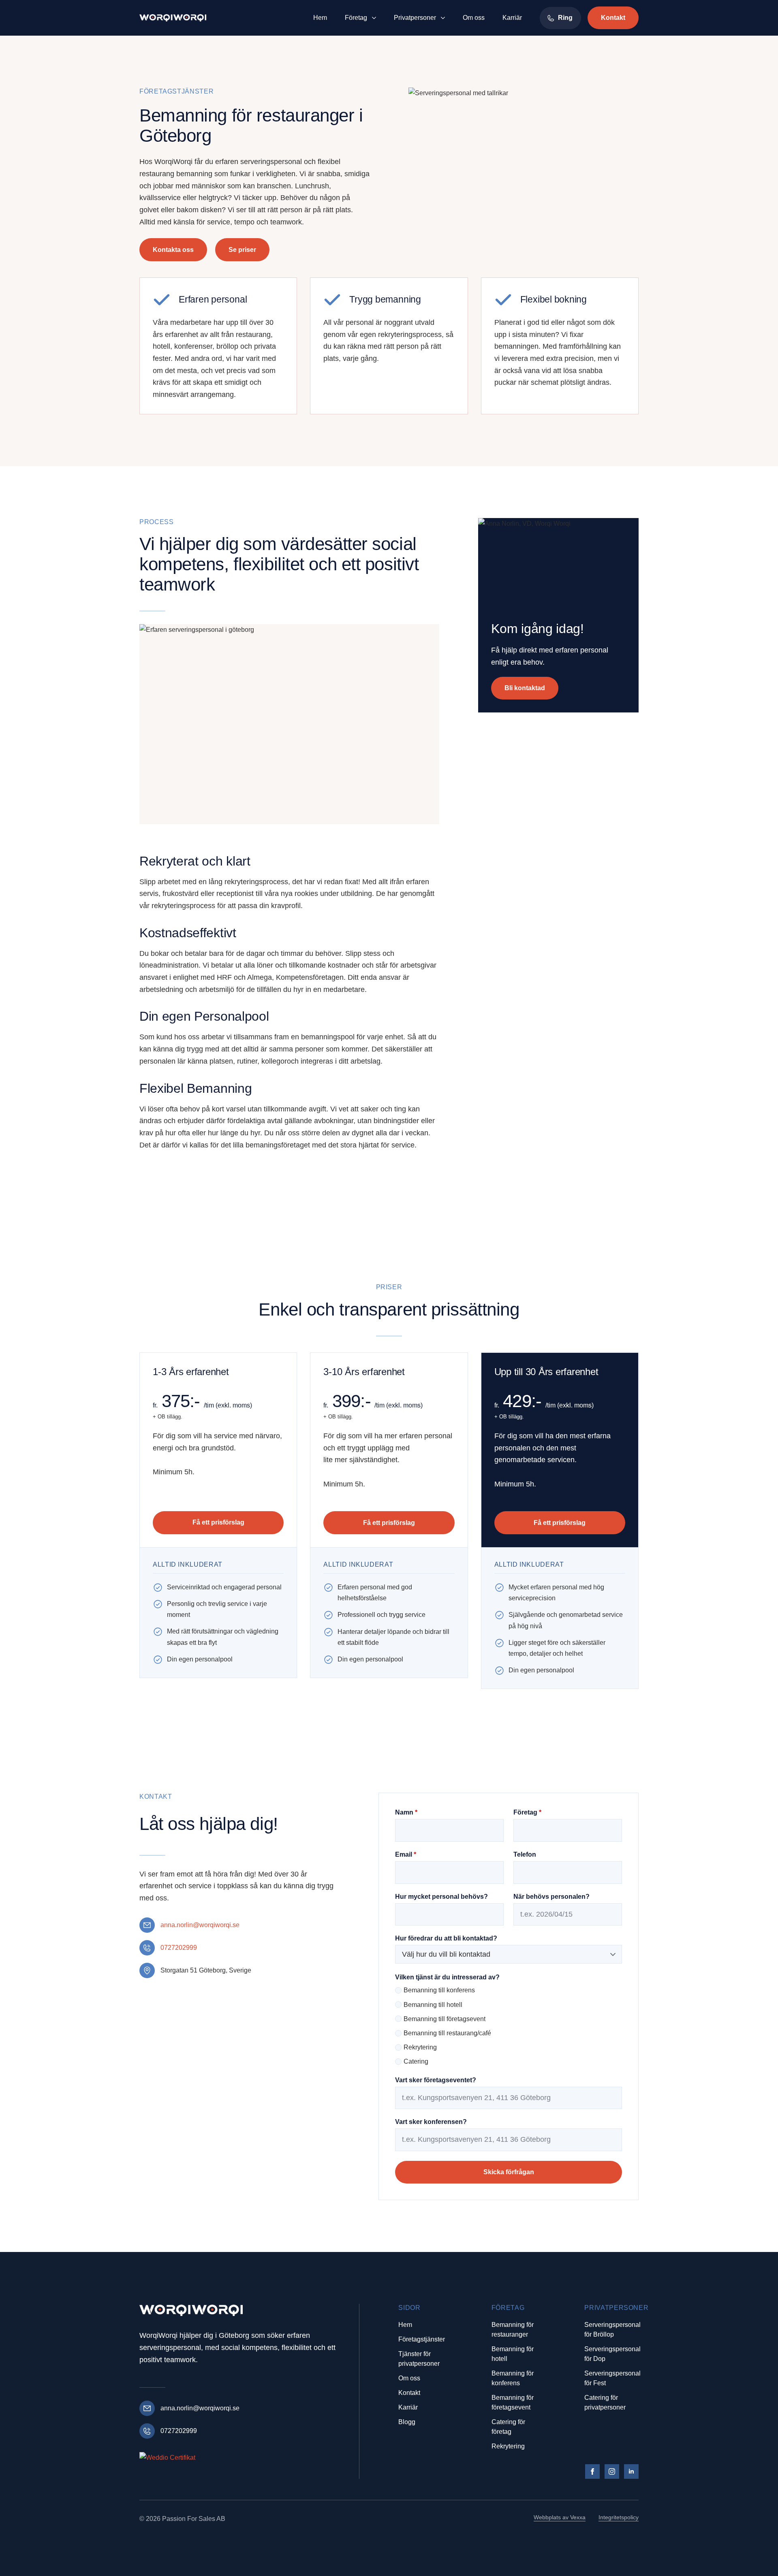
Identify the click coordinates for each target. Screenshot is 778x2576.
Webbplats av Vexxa (560, 2517)
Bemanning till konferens (439, 1990)
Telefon (525, 1855)
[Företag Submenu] (375, 18)
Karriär (512, 18)
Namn (406, 1813)
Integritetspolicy (619, 2517)
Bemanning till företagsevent (445, 2019)
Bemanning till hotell (433, 2005)
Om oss (474, 18)
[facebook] (592, 2472)
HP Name (388, 1800)
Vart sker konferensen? (431, 2122)
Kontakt (409, 2393)
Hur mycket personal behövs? (441, 1897)
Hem (320, 18)
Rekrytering (420, 2047)
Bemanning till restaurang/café (447, 2033)
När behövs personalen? (551, 1897)
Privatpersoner (415, 18)
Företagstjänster (422, 2339)
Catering (416, 2061)
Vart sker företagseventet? (436, 2080)
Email (406, 1855)
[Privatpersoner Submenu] (444, 18)
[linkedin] (631, 2472)
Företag (356, 18)
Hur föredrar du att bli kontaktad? (446, 1938)
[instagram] (612, 2472)
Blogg (407, 2422)
